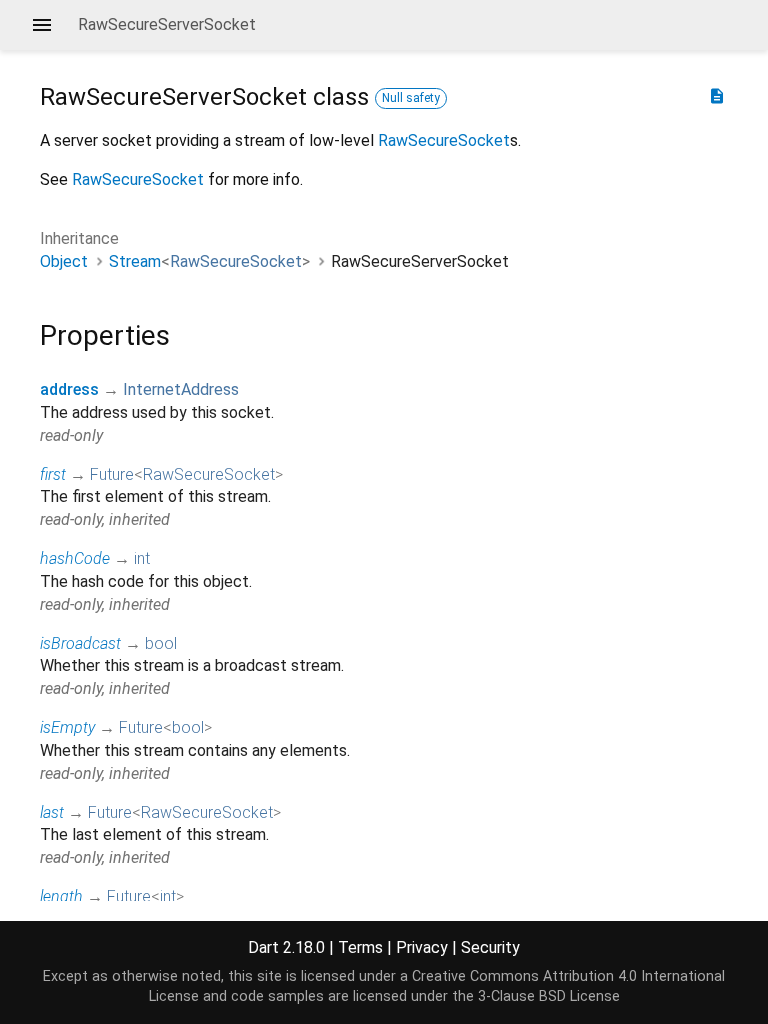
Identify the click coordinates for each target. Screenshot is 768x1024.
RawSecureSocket (444, 140)
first (53, 474)
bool (161, 643)
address (69, 389)
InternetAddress (181, 389)
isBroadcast (80, 643)
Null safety (411, 98)
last (52, 812)
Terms (360, 947)
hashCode (75, 558)
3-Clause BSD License (549, 996)
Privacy (422, 947)
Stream (135, 261)
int (142, 558)
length (61, 896)
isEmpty (67, 727)
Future (112, 474)
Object (64, 261)
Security (490, 947)
